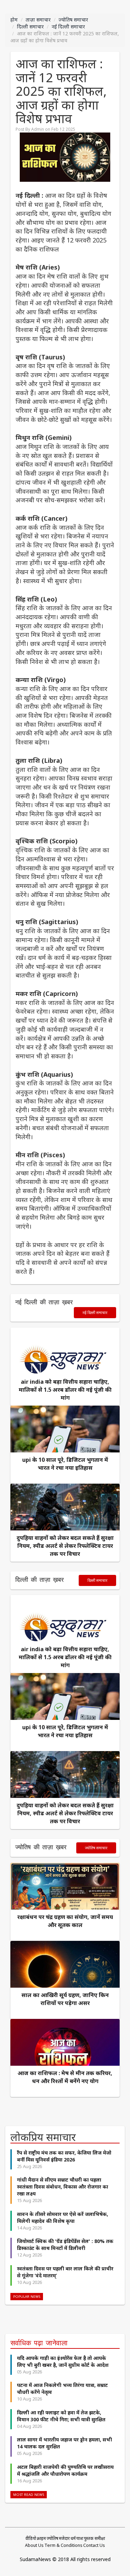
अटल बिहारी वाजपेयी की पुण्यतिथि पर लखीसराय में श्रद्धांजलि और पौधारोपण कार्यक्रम (65, 2470)
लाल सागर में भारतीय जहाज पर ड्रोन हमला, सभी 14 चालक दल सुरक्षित (64, 2443)
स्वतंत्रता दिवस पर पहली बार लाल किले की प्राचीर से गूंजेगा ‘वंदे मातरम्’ (65, 2272)
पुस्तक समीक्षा (94, 2538)
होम (14, 20)
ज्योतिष (52, 2538)
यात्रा (80, 2538)
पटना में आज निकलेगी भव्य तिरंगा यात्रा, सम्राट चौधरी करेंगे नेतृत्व (62, 2389)
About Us (34, 2545)
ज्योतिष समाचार (73, 20)
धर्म (73, 2538)
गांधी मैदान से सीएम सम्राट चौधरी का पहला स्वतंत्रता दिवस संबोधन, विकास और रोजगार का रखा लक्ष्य (63, 2187)
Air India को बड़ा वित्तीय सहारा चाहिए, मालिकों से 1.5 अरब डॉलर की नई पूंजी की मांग (65, 1390)
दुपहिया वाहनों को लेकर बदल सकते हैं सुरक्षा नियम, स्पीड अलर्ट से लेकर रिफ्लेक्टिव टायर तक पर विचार (65, 1546)
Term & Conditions (63, 2545)
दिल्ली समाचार (30, 27)
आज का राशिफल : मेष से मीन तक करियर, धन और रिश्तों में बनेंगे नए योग (65, 2077)
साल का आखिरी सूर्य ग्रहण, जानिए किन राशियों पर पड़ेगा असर (65, 1999)
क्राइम (41, 2538)
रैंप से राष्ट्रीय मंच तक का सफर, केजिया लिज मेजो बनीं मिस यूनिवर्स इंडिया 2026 (64, 2156)
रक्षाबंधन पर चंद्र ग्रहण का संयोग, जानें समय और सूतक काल (65, 1921)
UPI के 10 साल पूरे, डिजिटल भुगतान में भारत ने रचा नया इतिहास (65, 1464)
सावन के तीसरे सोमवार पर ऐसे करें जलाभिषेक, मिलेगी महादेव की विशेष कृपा (63, 2217)
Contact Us (94, 2545)
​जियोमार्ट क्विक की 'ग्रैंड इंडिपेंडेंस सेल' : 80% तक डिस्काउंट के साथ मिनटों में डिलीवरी (65, 2245)
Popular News (27, 2297)
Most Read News (29, 2495)
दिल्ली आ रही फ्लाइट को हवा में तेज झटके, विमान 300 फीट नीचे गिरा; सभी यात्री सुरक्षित (61, 2416)
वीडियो (31, 2538)
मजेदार (64, 2538)
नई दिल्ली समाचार (68, 27)
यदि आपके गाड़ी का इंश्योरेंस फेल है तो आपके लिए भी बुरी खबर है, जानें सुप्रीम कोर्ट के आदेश (63, 2361)
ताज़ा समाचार (38, 20)
